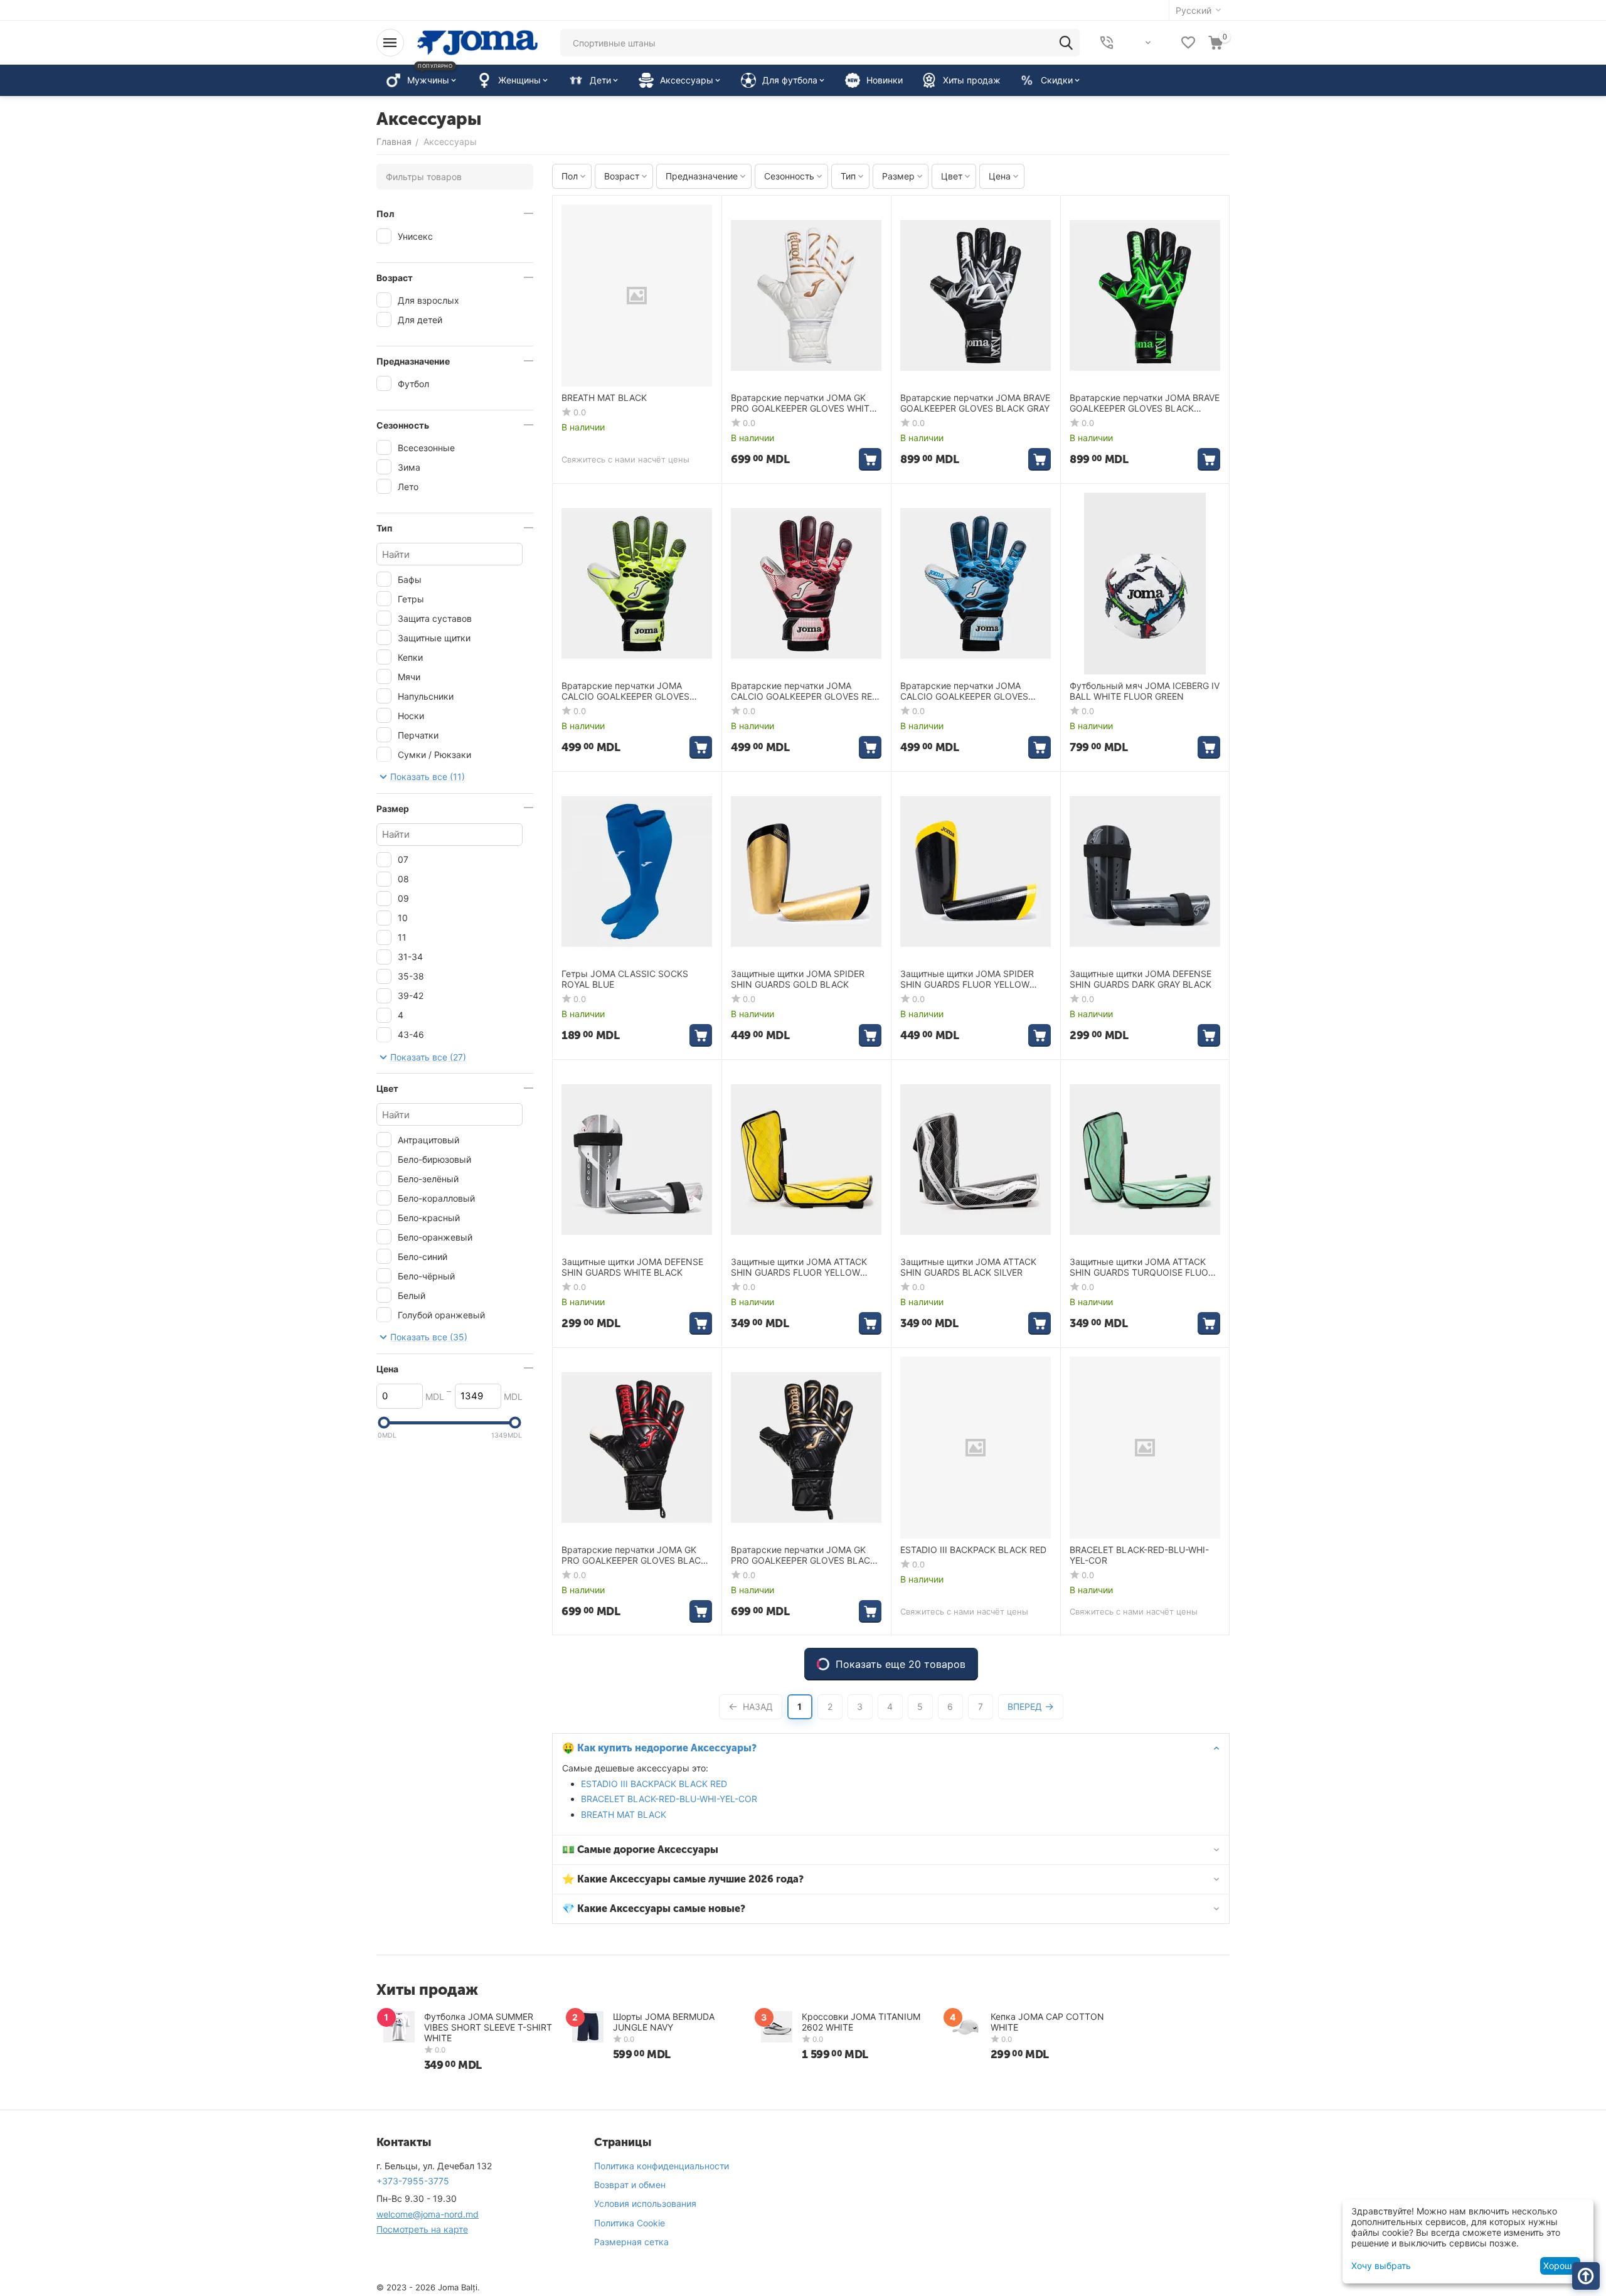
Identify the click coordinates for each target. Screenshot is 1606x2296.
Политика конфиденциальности (662, 2166)
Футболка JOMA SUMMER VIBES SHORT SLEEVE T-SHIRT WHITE (488, 2027)
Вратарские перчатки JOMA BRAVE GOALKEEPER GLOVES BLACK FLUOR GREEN (1145, 403)
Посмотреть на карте (422, 2229)
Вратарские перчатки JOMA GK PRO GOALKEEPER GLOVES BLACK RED (634, 1556)
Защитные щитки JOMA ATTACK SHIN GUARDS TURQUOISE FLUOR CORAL (1142, 1268)
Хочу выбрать (1381, 2266)
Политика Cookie (630, 2223)
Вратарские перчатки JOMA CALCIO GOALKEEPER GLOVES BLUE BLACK (964, 691)
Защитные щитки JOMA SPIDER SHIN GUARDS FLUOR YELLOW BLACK (967, 980)
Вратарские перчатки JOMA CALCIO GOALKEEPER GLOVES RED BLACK (805, 691)
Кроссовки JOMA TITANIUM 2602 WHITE (861, 2022)
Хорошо (1560, 2266)
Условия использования (645, 2203)
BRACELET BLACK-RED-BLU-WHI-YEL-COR (669, 1799)
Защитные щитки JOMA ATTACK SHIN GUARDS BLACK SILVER (968, 1267)
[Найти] (1066, 43)
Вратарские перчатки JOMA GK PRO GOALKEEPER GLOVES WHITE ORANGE (803, 403)
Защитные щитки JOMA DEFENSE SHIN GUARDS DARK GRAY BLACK (1141, 979)
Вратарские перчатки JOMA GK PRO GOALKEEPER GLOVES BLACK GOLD (803, 1556)
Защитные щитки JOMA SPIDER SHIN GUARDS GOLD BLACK (798, 979)
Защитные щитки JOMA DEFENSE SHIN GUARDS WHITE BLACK (632, 1267)
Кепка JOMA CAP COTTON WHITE (1047, 2022)
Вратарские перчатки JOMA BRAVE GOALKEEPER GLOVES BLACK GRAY (975, 403)
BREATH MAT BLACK (624, 1814)
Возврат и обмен (630, 2185)
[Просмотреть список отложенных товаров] (1188, 43)
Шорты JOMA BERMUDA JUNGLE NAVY (664, 2022)
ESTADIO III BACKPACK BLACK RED (654, 1784)
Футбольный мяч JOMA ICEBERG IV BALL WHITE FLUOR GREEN (1145, 691)
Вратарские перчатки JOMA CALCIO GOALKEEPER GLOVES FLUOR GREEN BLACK (625, 691)
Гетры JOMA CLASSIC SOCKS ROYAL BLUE (625, 979)
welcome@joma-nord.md (428, 2214)
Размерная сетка (631, 2242)
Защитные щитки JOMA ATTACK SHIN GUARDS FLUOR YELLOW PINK (799, 1268)
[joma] (477, 42)
